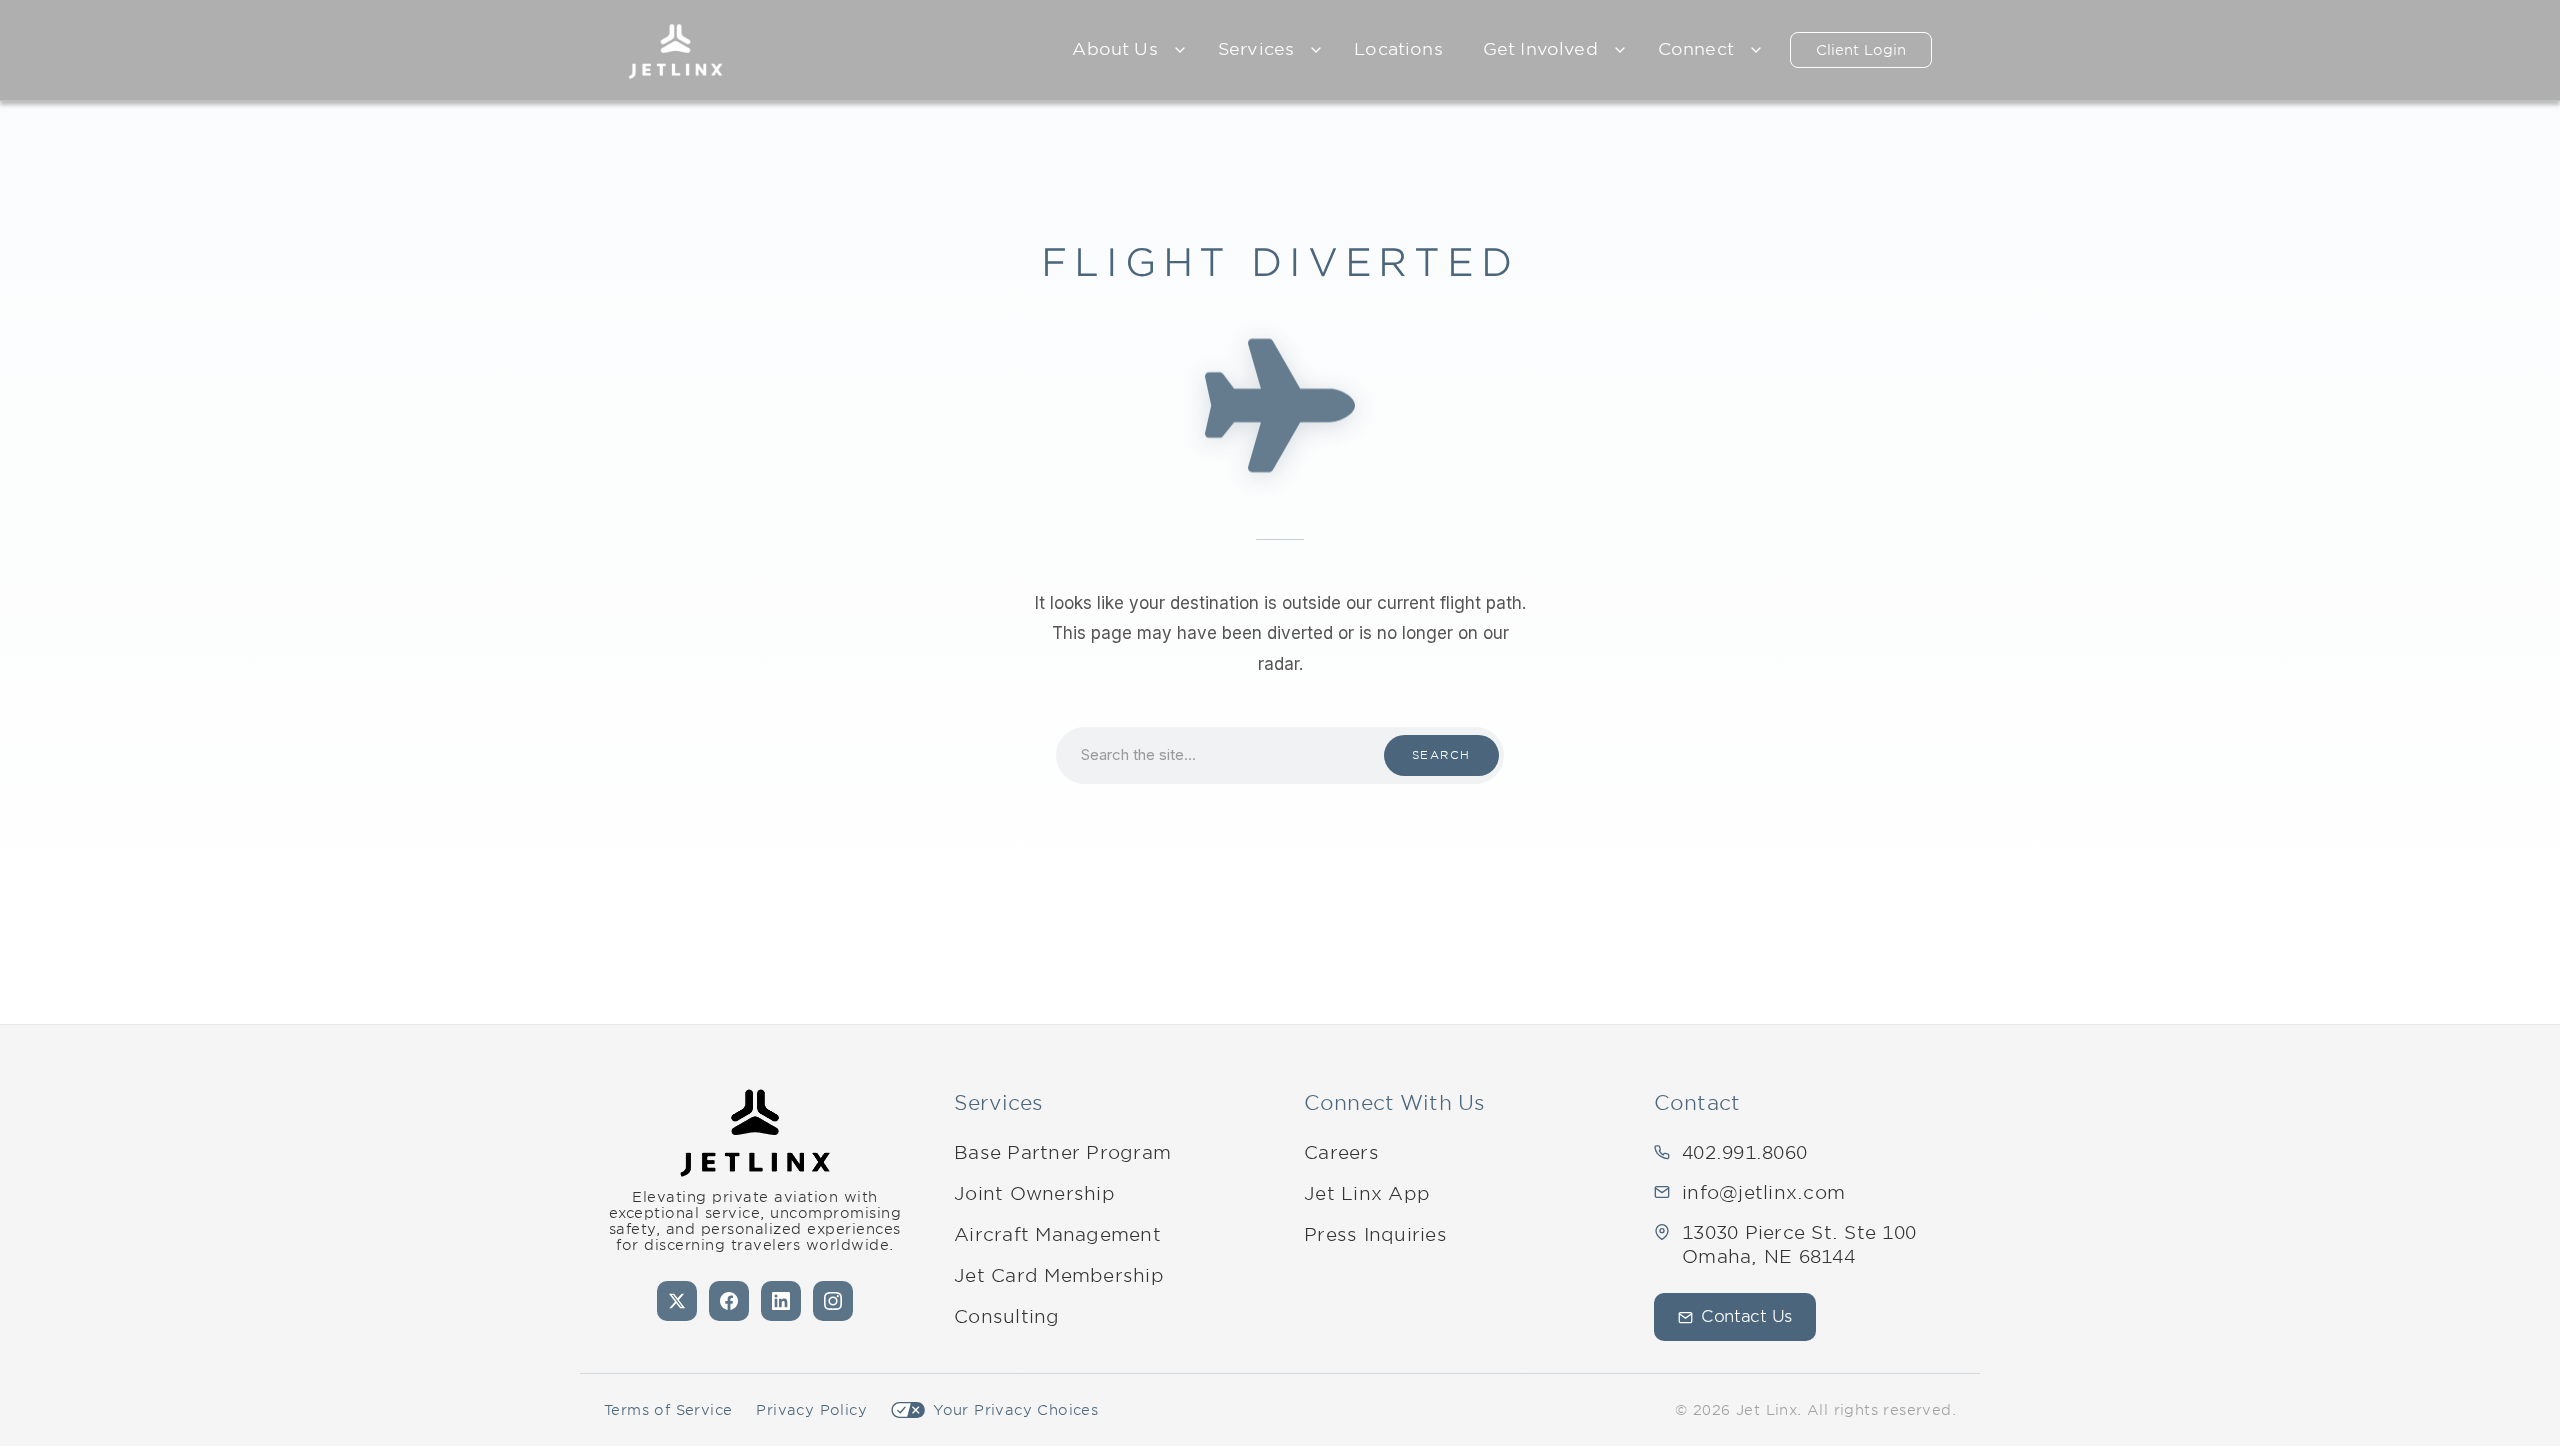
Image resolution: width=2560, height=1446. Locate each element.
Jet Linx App (1367, 1193)
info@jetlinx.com (1763, 1192)
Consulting (1007, 1316)
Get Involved (1540, 49)
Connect (1696, 49)
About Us (1114, 49)
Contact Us (1746, 1316)
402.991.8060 (1744, 1152)
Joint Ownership (1034, 1193)
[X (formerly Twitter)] (677, 1301)
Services (1256, 49)
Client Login (1861, 50)
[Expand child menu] (1180, 50)
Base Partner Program (1062, 1152)
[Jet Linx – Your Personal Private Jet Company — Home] (675, 50)
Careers (1341, 1152)
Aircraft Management (1057, 1234)
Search (1441, 755)
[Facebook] (729, 1301)
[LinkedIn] (781, 1301)
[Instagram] (833, 1301)
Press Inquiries (1375, 1234)
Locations (1398, 49)
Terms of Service (668, 1410)
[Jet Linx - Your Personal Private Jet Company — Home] (755, 1133)
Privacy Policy (811, 1410)
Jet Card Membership (1059, 1275)
